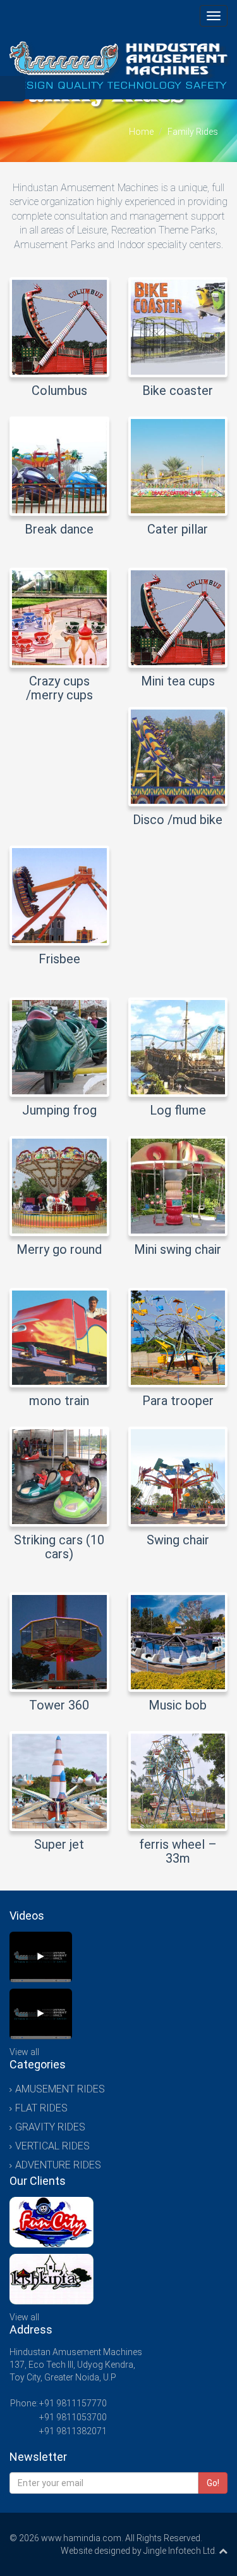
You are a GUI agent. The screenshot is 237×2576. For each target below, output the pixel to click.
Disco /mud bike (178, 820)
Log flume (178, 1110)
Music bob (178, 1705)
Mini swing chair (178, 1249)
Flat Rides (41, 2108)
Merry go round (59, 1249)
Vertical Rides (52, 2146)
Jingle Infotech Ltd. (180, 2551)
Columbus (59, 391)
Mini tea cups (178, 681)
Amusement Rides (60, 2089)
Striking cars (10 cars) (59, 1547)
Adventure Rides (58, 2165)
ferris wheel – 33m (178, 1851)
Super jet (59, 1844)
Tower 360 (59, 1705)
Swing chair (178, 1540)
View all (24, 2052)
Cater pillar (178, 529)
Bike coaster (178, 391)
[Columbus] (41, 1957)
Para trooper (178, 1401)
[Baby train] (41, 2014)
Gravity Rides (50, 2127)
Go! (213, 2483)
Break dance (59, 529)
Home (141, 132)
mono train (59, 1401)
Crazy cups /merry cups (59, 688)
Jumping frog (59, 1110)
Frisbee (59, 959)
